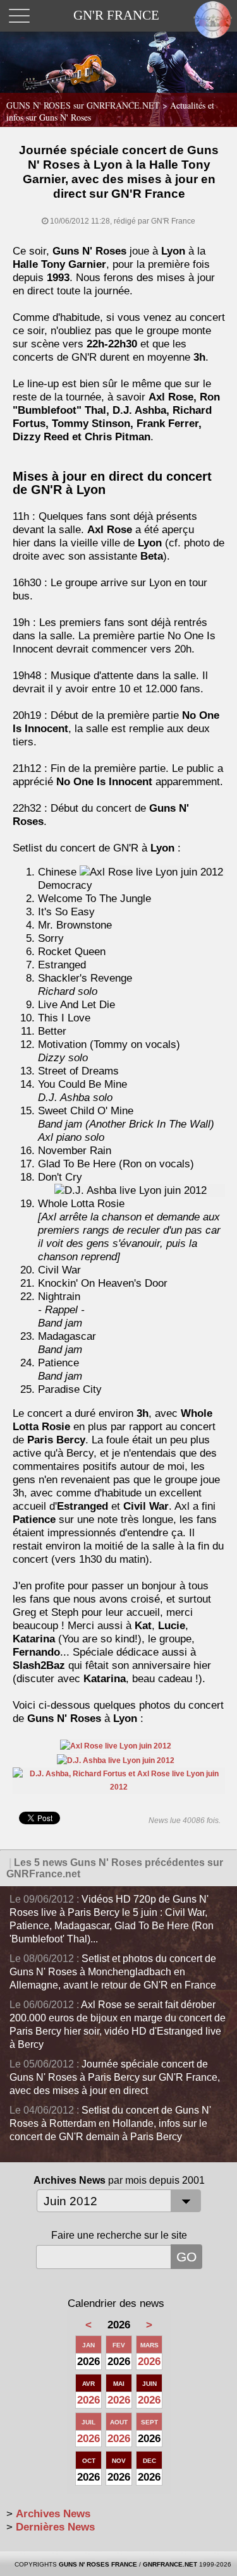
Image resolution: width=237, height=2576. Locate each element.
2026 (149, 2362)
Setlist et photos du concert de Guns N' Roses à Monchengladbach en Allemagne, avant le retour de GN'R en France (113, 1972)
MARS (149, 2345)
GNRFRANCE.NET (170, 2564)
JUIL (88, 2422)
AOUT (119, 2422)
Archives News (53, 2514)
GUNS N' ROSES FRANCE (98, 2564)
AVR (88, 2384)
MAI (119, 2384)
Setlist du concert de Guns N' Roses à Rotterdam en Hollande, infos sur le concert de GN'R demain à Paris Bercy (110, 2123)
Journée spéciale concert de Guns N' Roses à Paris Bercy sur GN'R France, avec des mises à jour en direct (115, 2077)
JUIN (149, 2384)
